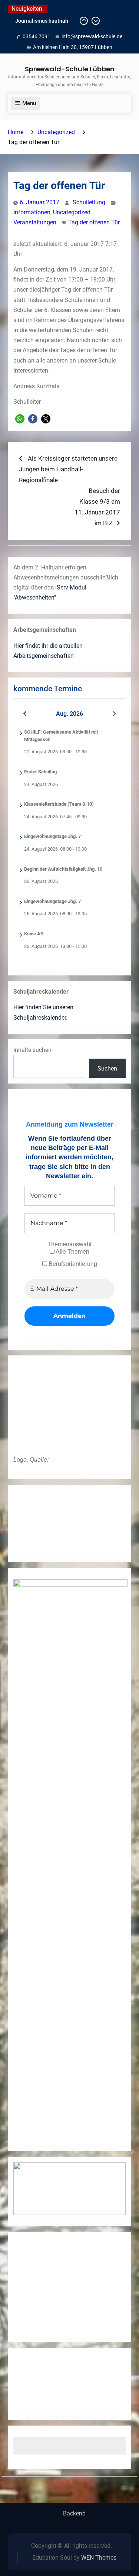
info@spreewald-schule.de (92, 36)
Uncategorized (72, 212)
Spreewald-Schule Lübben (70, 69)
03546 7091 (37, 36)
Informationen (32, 212)
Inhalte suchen (32, 1050)
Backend (74, 2514)
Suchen (107, 1068)
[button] (20, 419)
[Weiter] (115, 714)
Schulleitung (89, 202)
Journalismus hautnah (42, 21)
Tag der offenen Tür (94, 222)
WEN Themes (99, 2558)
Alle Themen (72, 1252)
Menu (29, 103)
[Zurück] (25, 714)
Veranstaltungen (35, 222)
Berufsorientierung (72, 1264)
